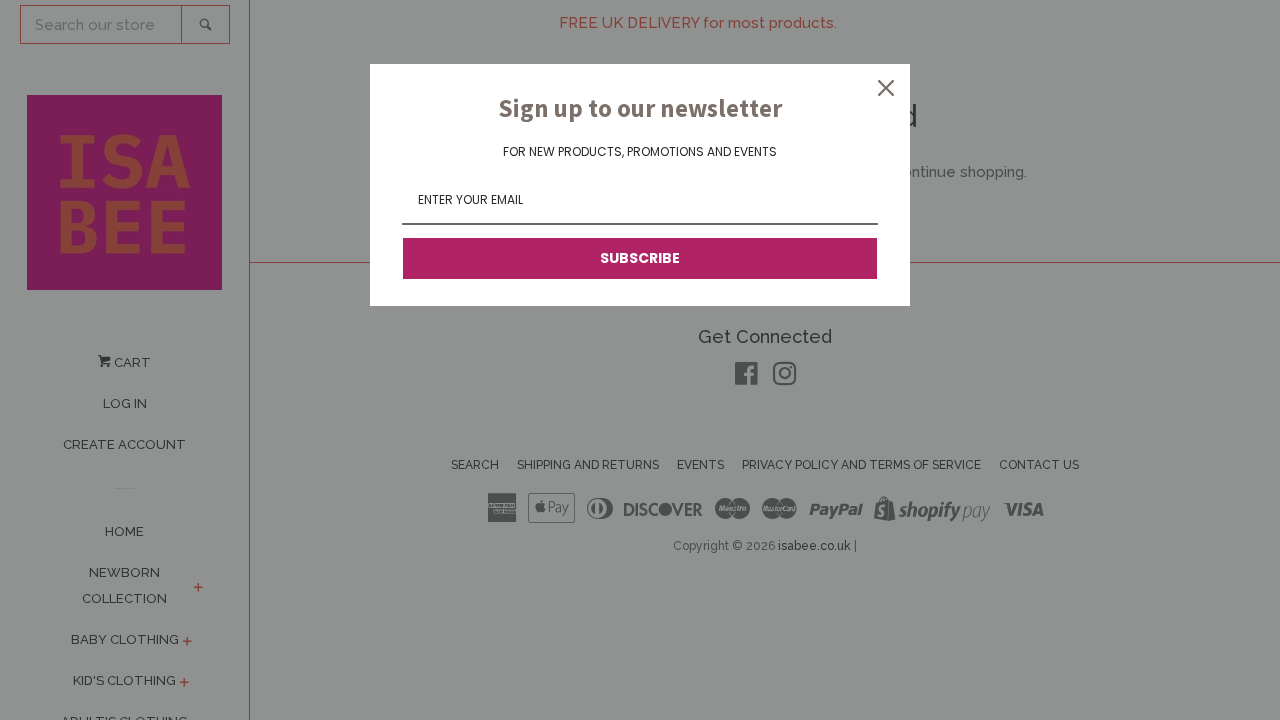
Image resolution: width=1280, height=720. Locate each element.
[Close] (886, 88)
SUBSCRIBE (640, 258)
